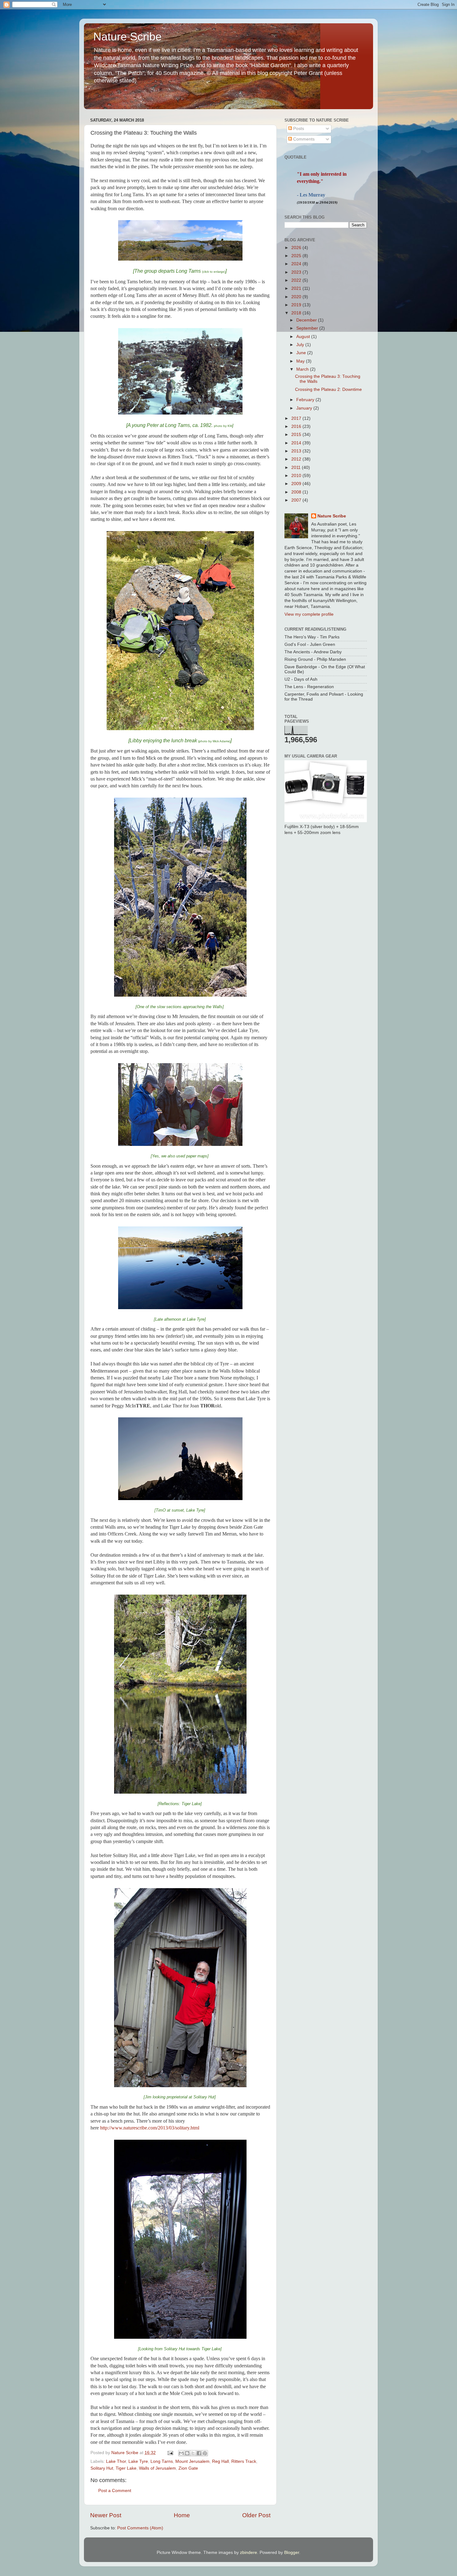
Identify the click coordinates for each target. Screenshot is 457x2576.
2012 (297, 459)
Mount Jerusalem (192, 2461)
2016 (297, 426)
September (308, 328)
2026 (297, 248)
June (302, 353)
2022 (297, 280)
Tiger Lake (126, 2468)
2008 (297, 492)
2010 (297, 476)
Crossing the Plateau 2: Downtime (328, 389)
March (303, 369)
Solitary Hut (102, 2468)
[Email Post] (170, 2453)
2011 (297, 468)
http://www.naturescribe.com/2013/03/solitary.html (150, 2128)
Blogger (292, 2553)
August (304, 337)
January (305, 408)
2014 (297, 443)
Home (182, 2515)
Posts (298, 129)
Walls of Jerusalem (157, 2468)
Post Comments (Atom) (140, 2528)
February (306, 400)
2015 (297, 435)
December (307, 320)
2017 (297, 418)
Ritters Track (244, 2461)
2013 (297, 451)
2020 (297, 297)
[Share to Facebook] (199, 2453)
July (301, 345)
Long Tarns (162, 2461)
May (301, 361)
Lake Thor (116, 2461)
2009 (297, 484)
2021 (297, 288)
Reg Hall (220, 2461)
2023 (297, 272)
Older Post (256, 2515)
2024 (297, 264)
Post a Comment (115, 2491)
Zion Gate (188, 2468)
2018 (297, 313)
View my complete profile (309, 614)
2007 (297, 500)
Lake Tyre (138, 2461)
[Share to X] (193, 2453)
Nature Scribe (127, 37)
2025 (297, 256)
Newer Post (106, 2515)
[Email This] (181, 2453)
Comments (303, 139)
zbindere (249, 2553)
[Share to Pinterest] (205, 2453)
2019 (297, 305)
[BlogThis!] (187, 2453)
